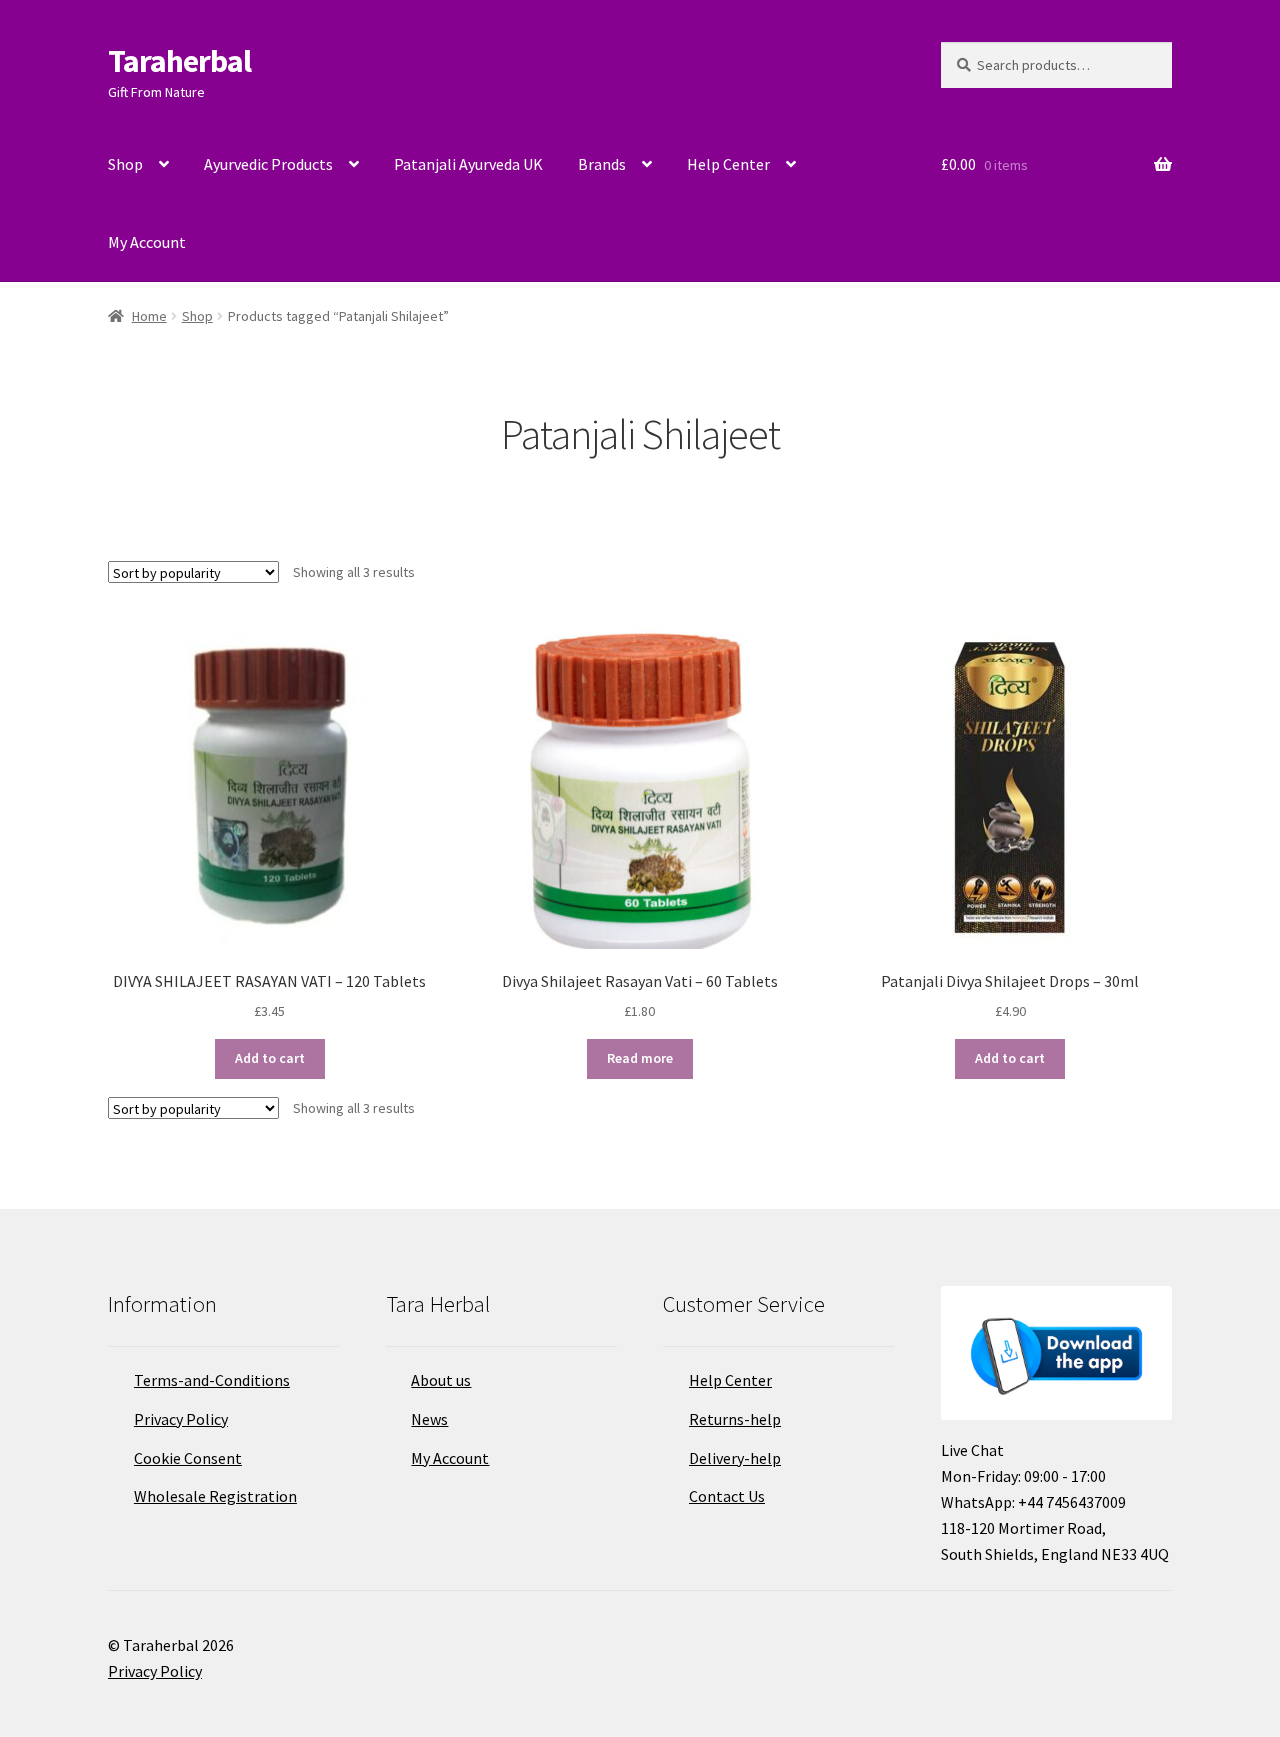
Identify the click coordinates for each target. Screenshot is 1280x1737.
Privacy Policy (181, 1419)
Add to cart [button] (270, 1058)
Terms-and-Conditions (212, 1380)
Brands (602, 164)
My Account (147, 242)
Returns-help (735, 1419)
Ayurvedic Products (268, 164)
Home (149, 316)
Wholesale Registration (215, 1496)
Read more (640, 1058)
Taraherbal (179, 61)
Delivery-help (735, 1458)
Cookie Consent (188, 1458)
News (429, 1419)
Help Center (728, 164)
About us (441, 1380)
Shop (125, 164)
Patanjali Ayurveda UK (468, 164)
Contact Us (727, 1496)
